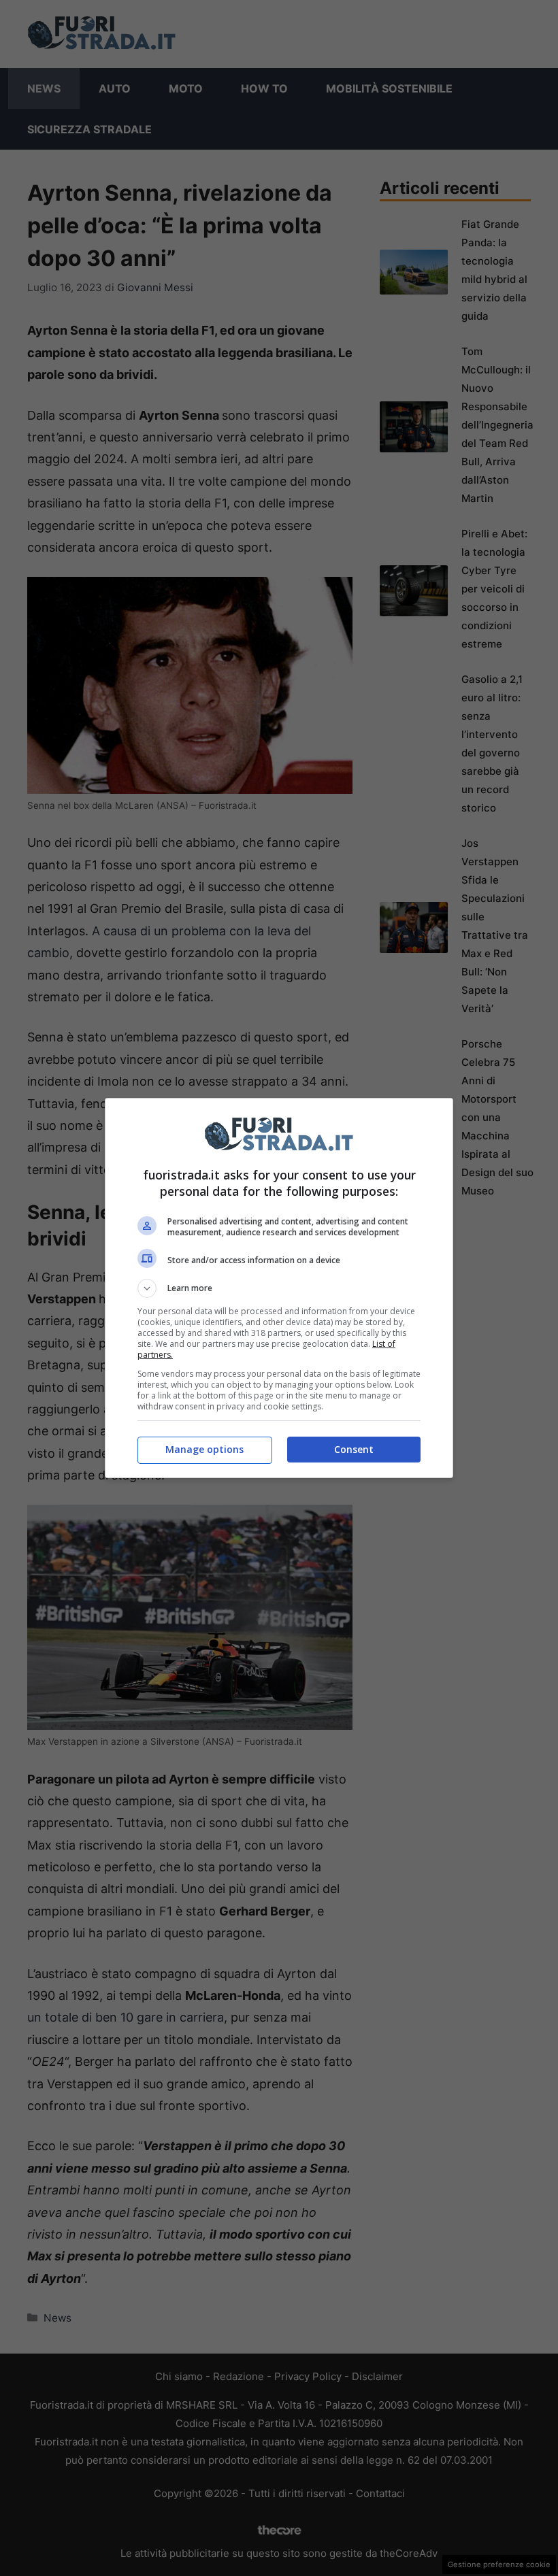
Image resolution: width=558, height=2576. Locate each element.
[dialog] (279, 1288)
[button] (279, 1288)
